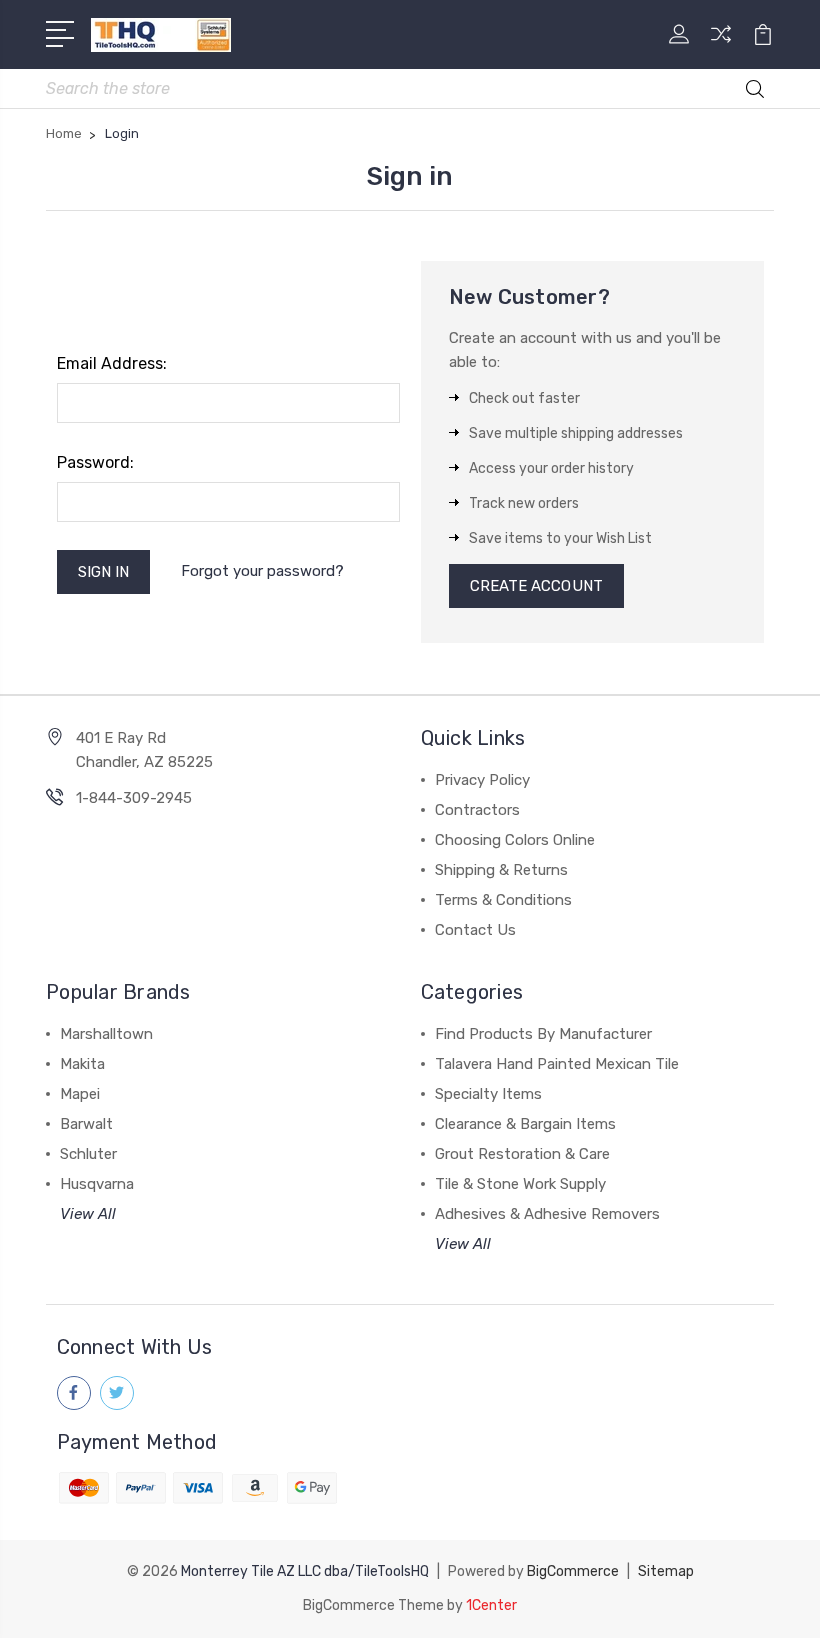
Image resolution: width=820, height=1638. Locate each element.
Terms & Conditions (503, 900)
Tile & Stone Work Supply (520, 1184)
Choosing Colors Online (515, 840)
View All (88, 1214)
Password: (95, 462)
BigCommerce (573, 1571)
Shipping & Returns (501, 870)
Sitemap (666, 1571)
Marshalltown (106, 1034)
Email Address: (112, 363)
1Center (491, 1605)
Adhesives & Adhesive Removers (547, 1214)
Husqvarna (97, 1184)
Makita (82, 1064)
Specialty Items (488, 1094)
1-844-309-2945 (134, 798)
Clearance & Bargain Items (525, 1124)
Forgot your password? (262, 571)
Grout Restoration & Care (522, 1154)
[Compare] (721, 46)
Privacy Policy (482, 780)
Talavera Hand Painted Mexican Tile (557, 1064)
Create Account (536, 586)
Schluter (88, 1154)
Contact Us (475, 930)
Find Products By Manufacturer (543, 1034)
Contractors (477, 810)
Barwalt (86, 1124)
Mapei (80, 1094)
